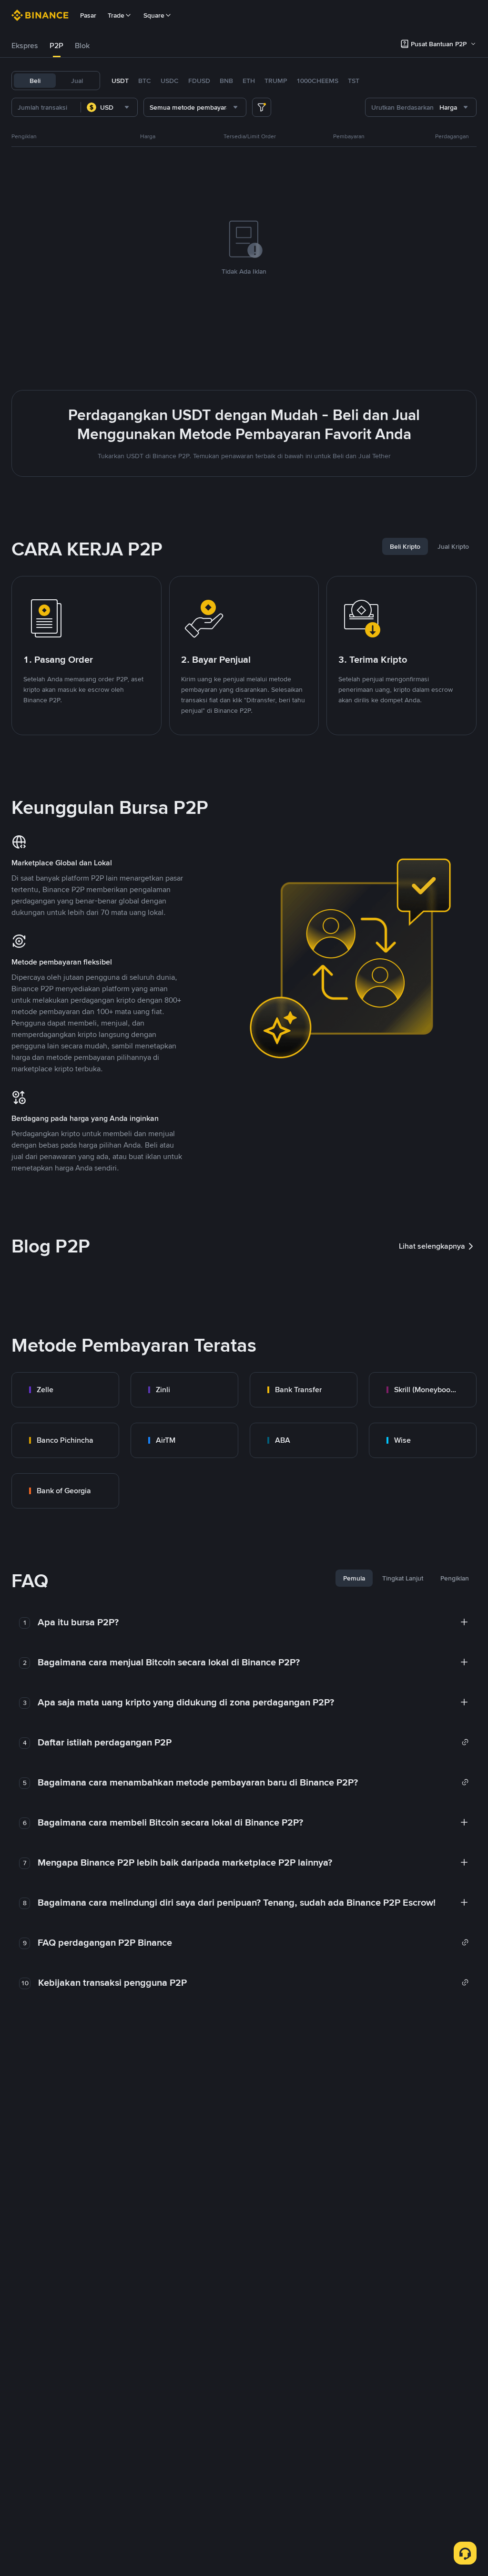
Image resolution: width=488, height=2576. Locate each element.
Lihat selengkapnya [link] (432, 1246)
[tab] (25, 46)
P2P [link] (56, 46)
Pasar (88, 15)
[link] (65, 1390)
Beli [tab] (35, 81)
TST (354, 81)
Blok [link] (82, 46)
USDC (170, 81)
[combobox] (109, 107)
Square (154, 15)
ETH (249, 81)
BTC (145, 81)
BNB (226, 81)
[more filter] (262, 107)
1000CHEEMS (317, 81)
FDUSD (199, 81)
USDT (120, 81)
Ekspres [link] (25, 46)
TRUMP (276, 81)
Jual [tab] (77, 81)
